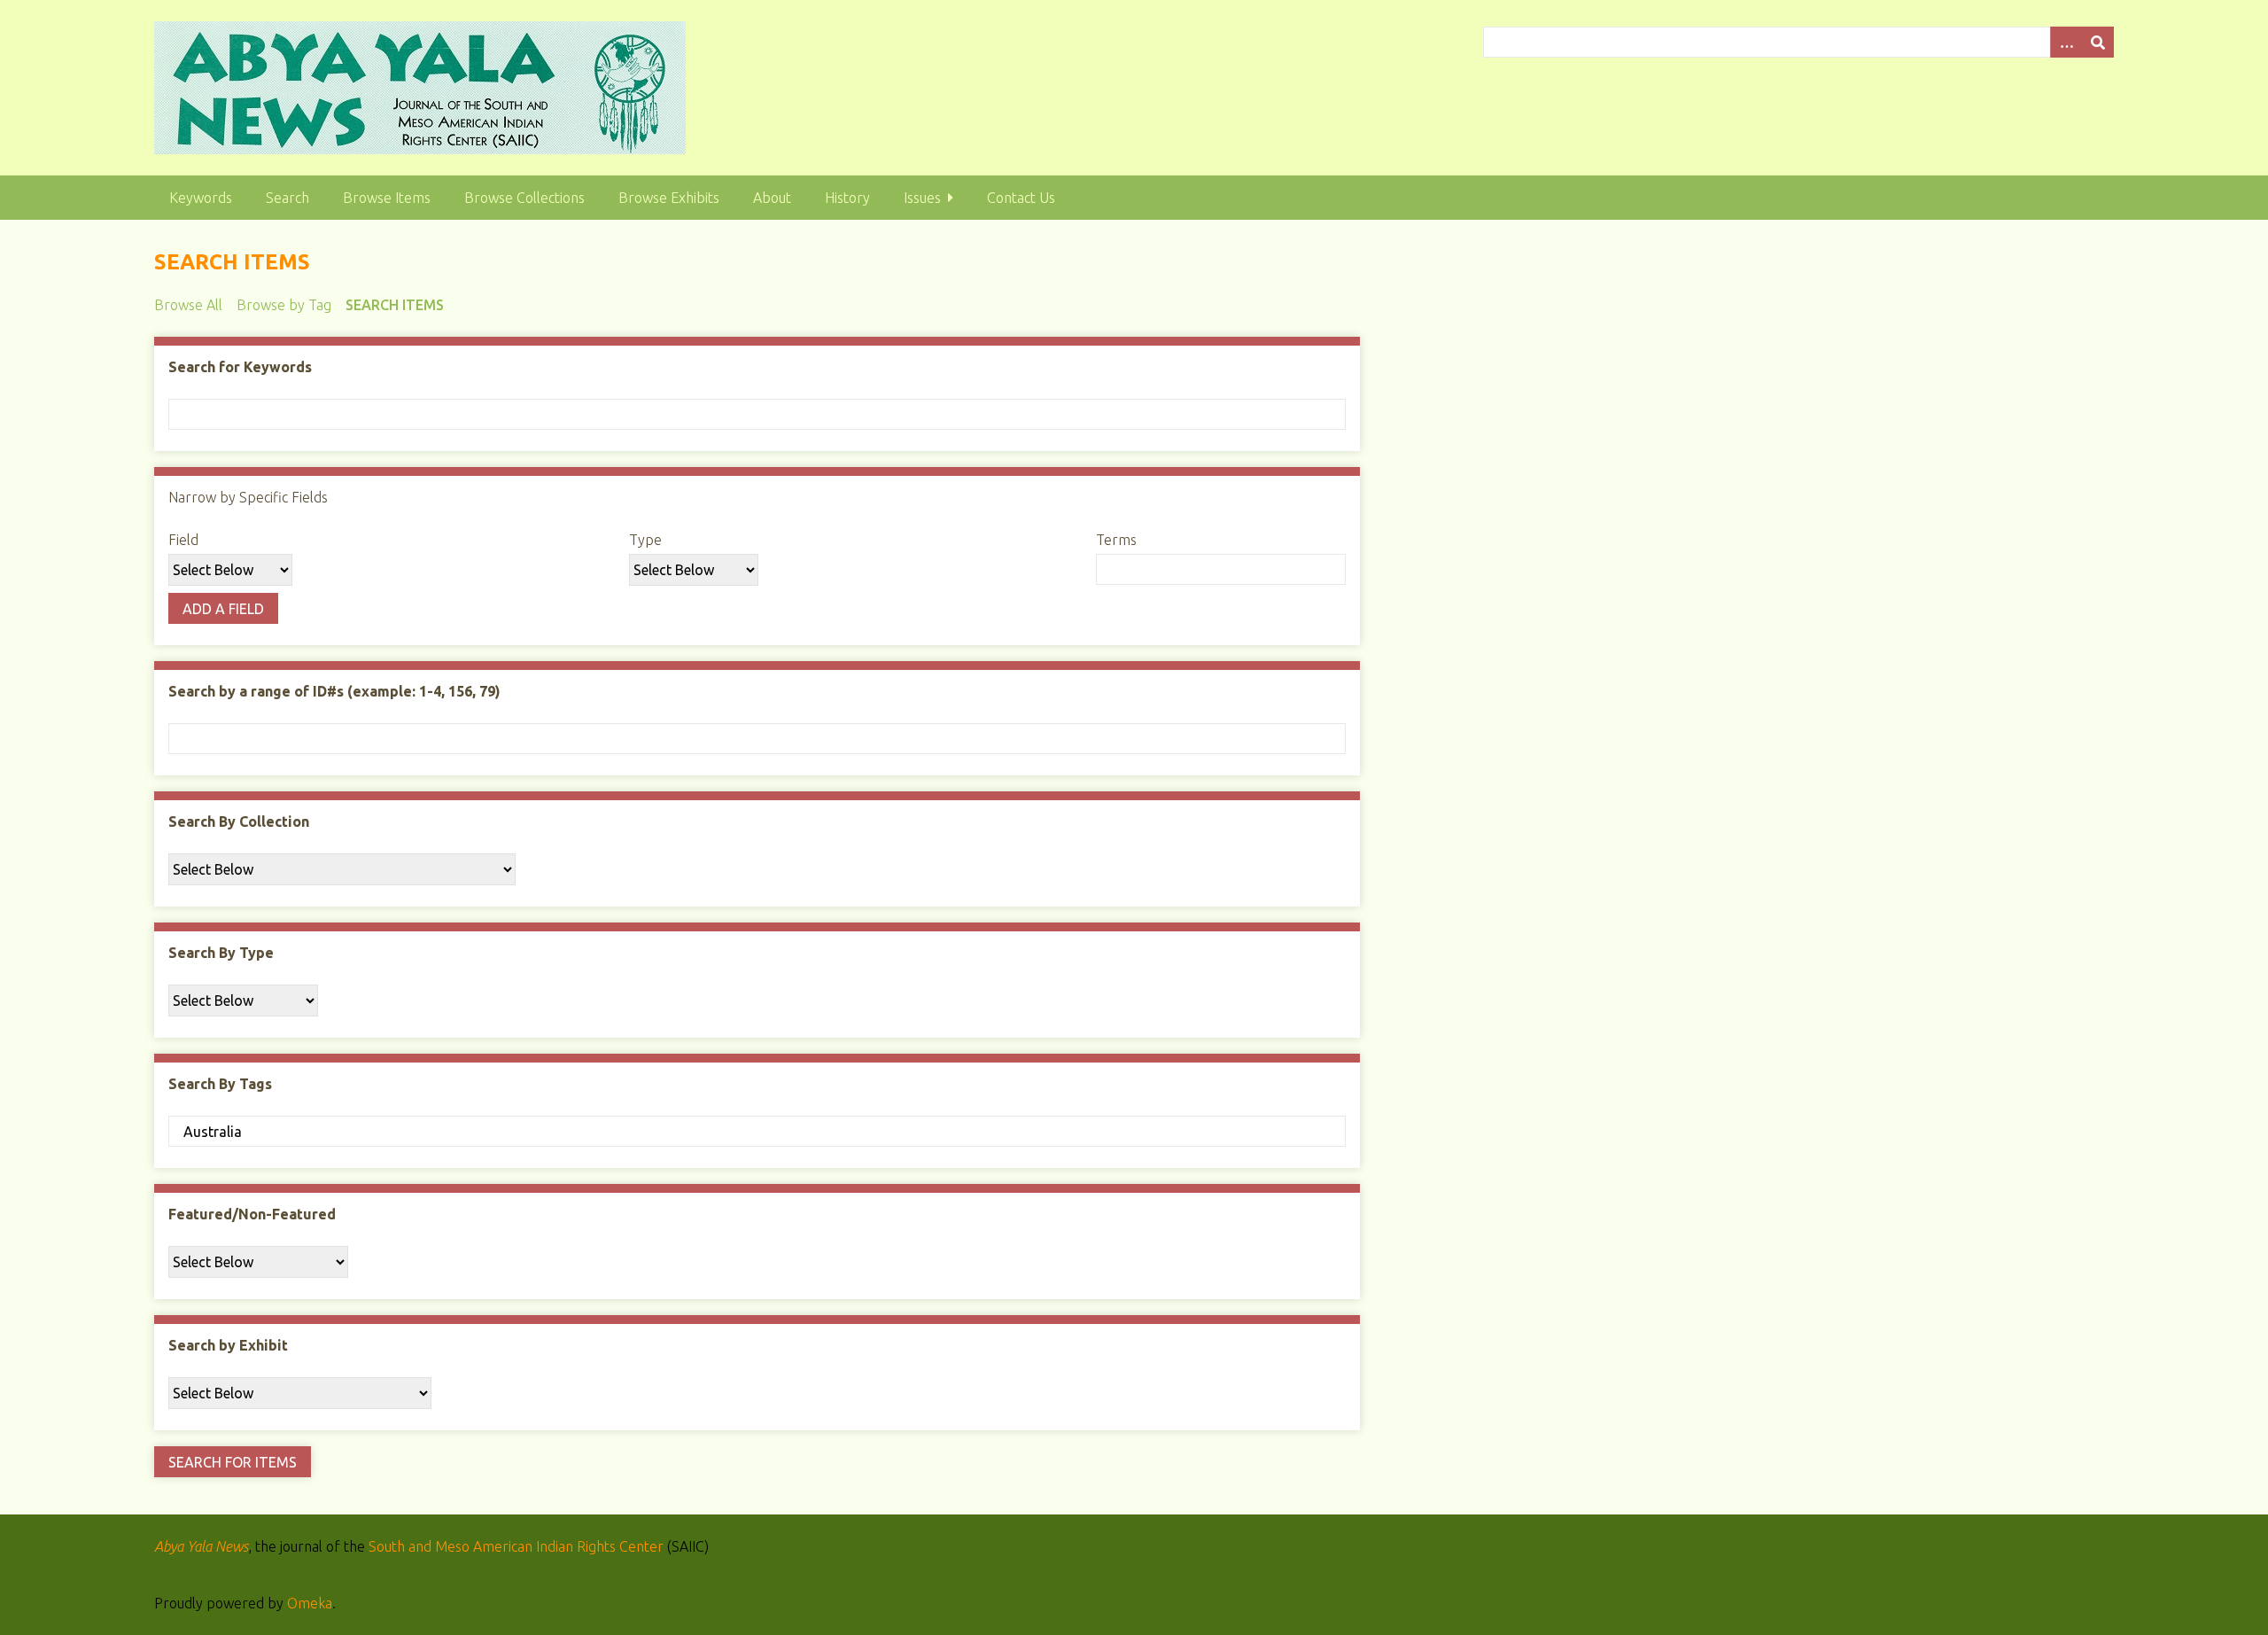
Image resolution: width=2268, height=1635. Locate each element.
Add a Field (223, 609)
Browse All (188, 305)
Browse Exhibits (669, 198)
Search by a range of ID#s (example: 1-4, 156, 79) (334, 691)
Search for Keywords (240, 367)
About (772, 198)
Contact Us (1021, 198)
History (847, 198)
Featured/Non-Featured (252, 1214)
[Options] (2066, 42)
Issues (922, 198)
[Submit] (2098, 42)
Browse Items (387, 198)
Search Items (395, 305)
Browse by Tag (284, 305)
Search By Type (221, 953)
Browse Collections (524, 198)
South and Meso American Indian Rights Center (516, 1546)
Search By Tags (220, 1084)
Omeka (310, 1603)
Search (287, 198)
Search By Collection (239, 821)
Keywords (201, 198)
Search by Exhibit (228, 1345)
